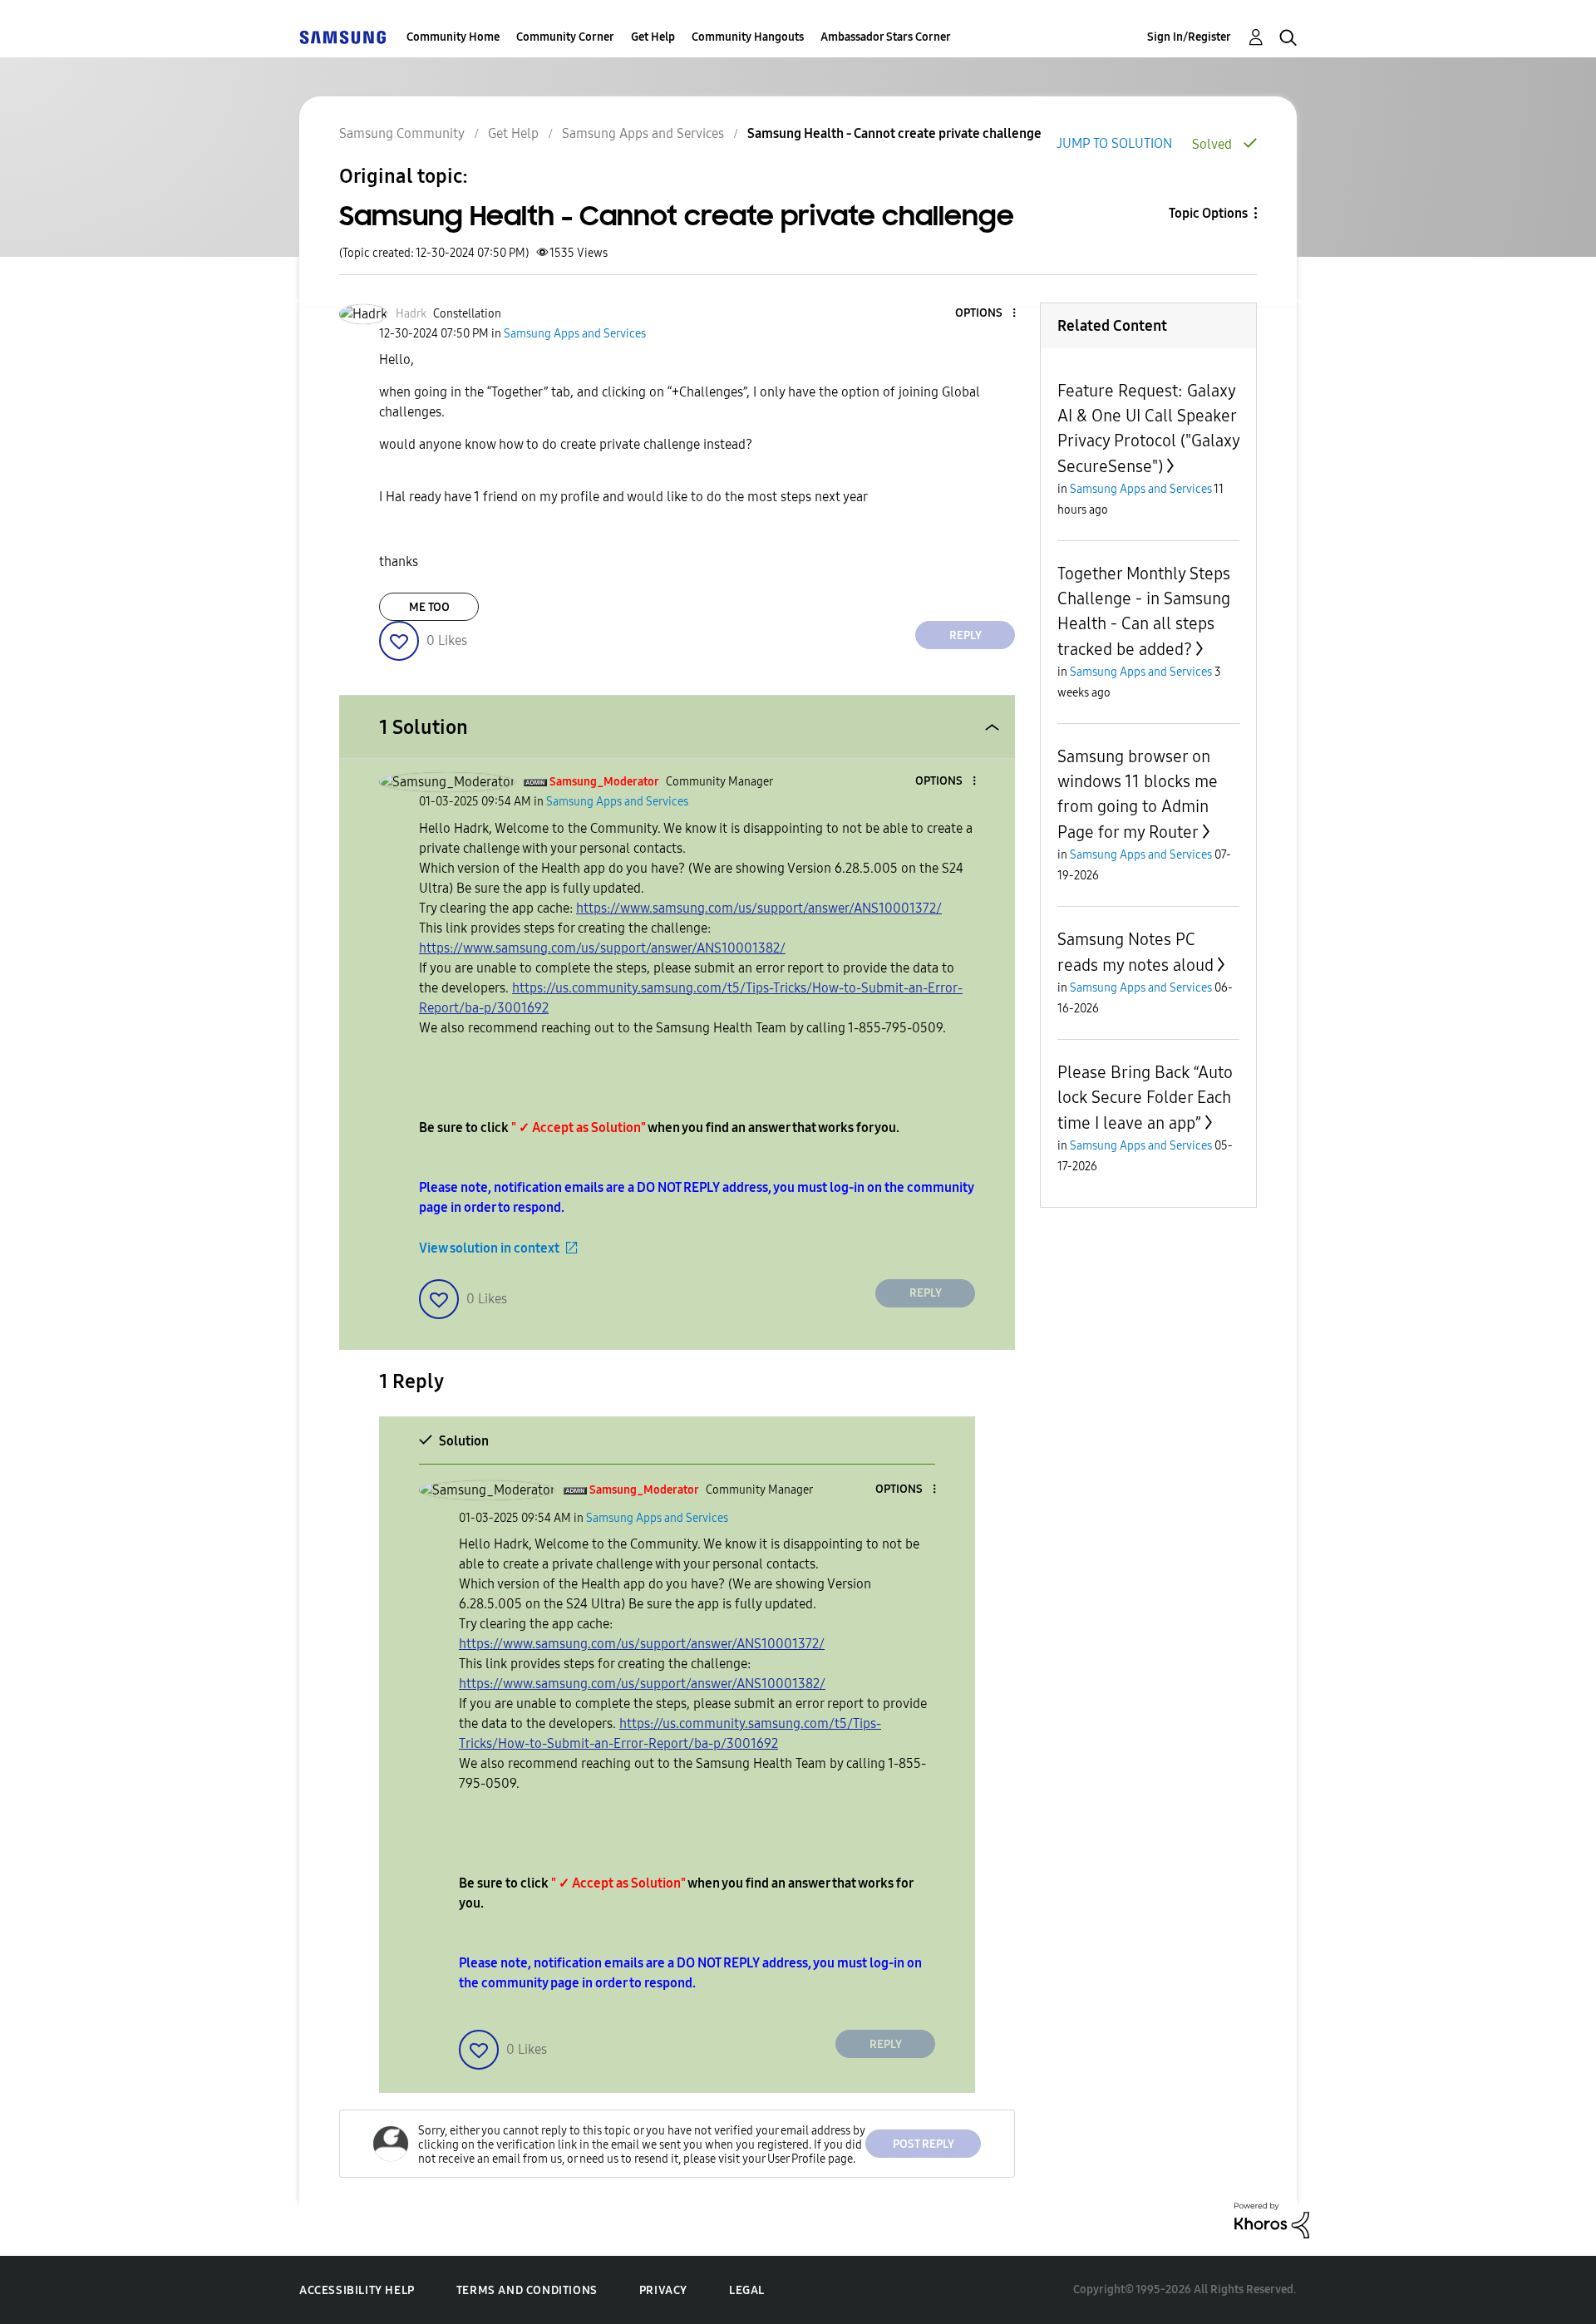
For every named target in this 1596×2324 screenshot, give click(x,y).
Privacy (663, 2290)
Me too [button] (429, 607)
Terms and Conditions (527, 2290)
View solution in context (489, 1248)
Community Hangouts (748, 37)
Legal (747, 2290)
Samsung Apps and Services (643, 133)
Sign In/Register (1189, 37)
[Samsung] (342, 37)
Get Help (653, 37)
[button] (987, 314)
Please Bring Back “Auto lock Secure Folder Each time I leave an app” (1145, 1098)
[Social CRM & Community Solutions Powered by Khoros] (1272, 2220)
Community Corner (565, 37)
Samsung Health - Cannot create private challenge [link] (894, 133)
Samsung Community (402, 133)
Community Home (453, 37)
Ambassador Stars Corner (886, 37)
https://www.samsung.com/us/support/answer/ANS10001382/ (602, 948)
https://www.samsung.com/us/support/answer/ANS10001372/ (759, 908)
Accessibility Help (357, 2290)
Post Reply (924, 2144)
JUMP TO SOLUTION (1114, 143)
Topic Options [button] (1208, 213)
